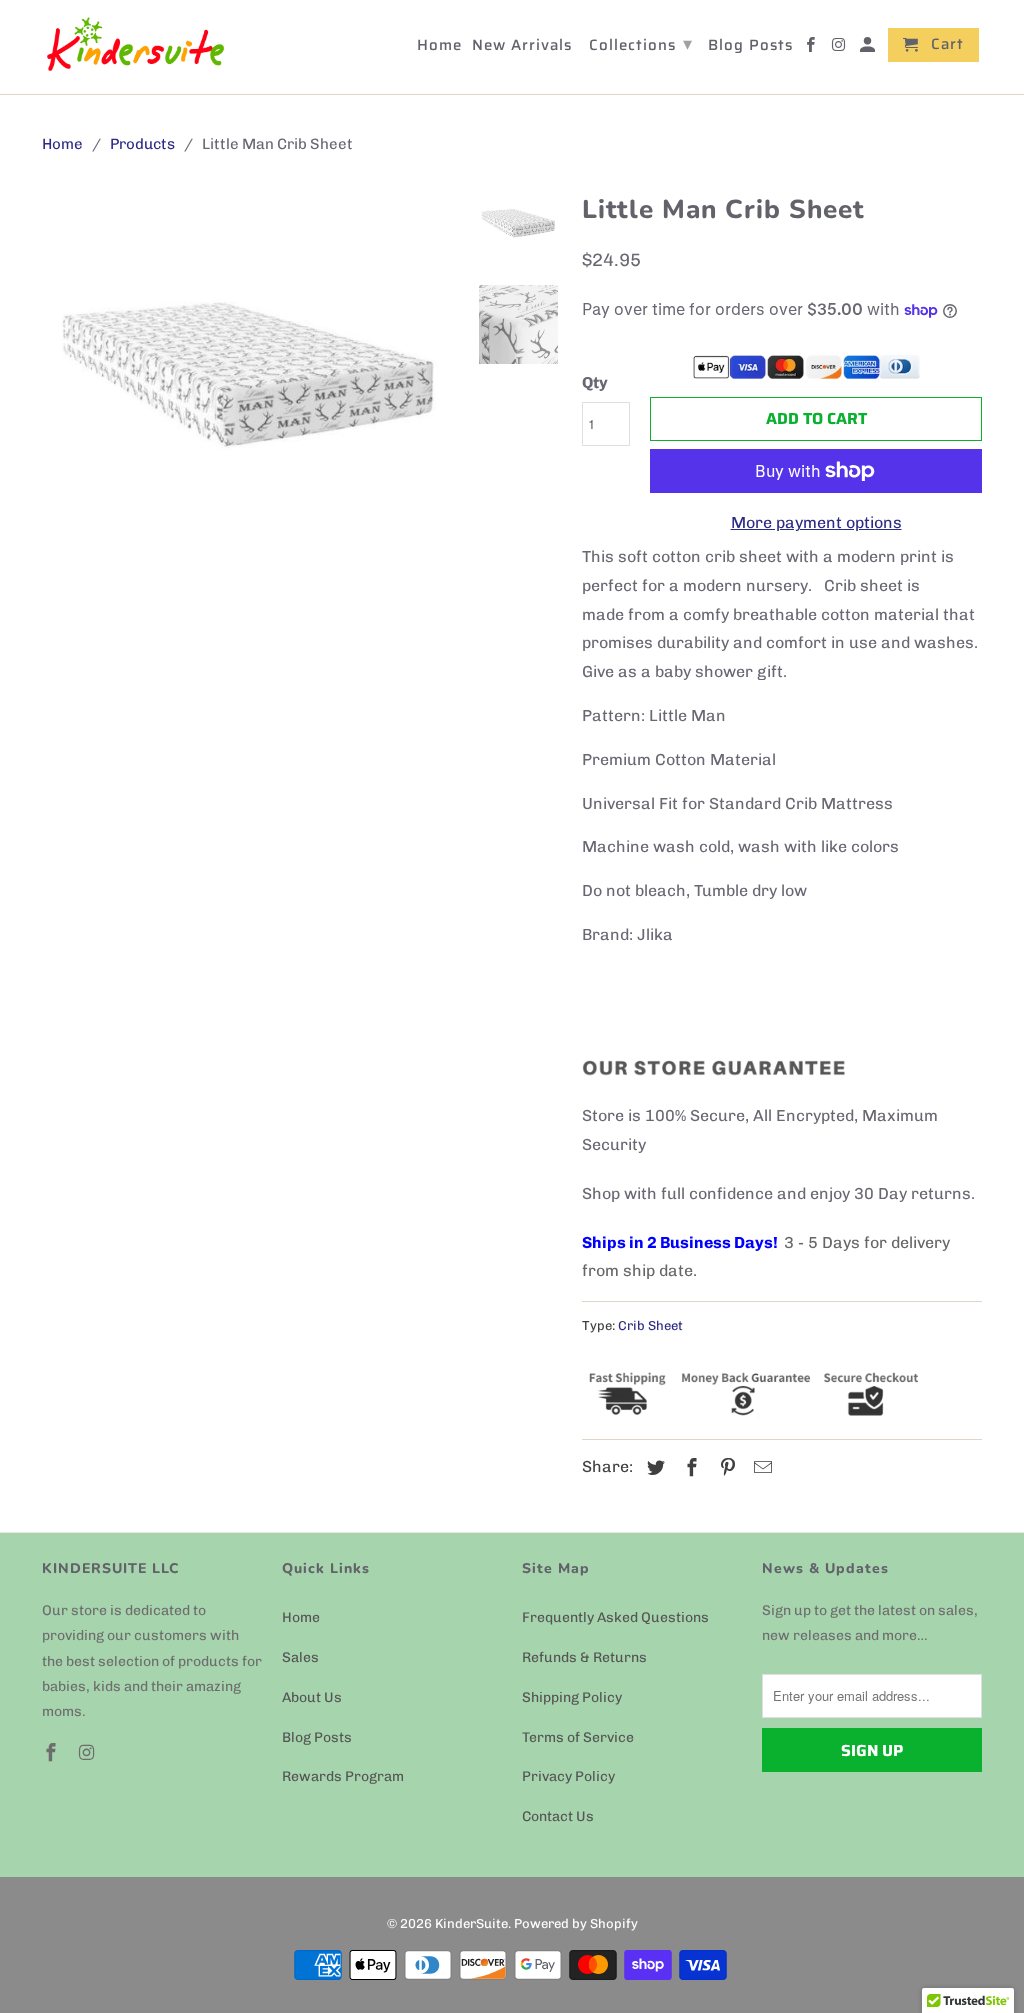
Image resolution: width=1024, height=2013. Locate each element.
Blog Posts (317, 1737)
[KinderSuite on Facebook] (53, 1753)
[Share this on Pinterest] (725, 1468)
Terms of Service (578, 1737)
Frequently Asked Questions (615, 1617)
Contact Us (558, 1816)
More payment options (816, 522)
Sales (300, 1657)
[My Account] (869, 49)
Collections (641, 44)
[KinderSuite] (134, 47)
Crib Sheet (650, 1325)
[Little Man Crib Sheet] (250, 386)
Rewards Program (343, 1776)
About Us (312, 1697)
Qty (595, 382)
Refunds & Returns (584, 1657)
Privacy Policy (568, 1776)
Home (301, 1617)
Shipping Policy (572, 1697)
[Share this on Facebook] (689, 1468)
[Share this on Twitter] (653, 1468)
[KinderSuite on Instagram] (89, 1753)
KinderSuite (471, 1923)
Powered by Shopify (576, 1923)
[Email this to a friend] (760, 1468)
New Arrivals (522, 47)
